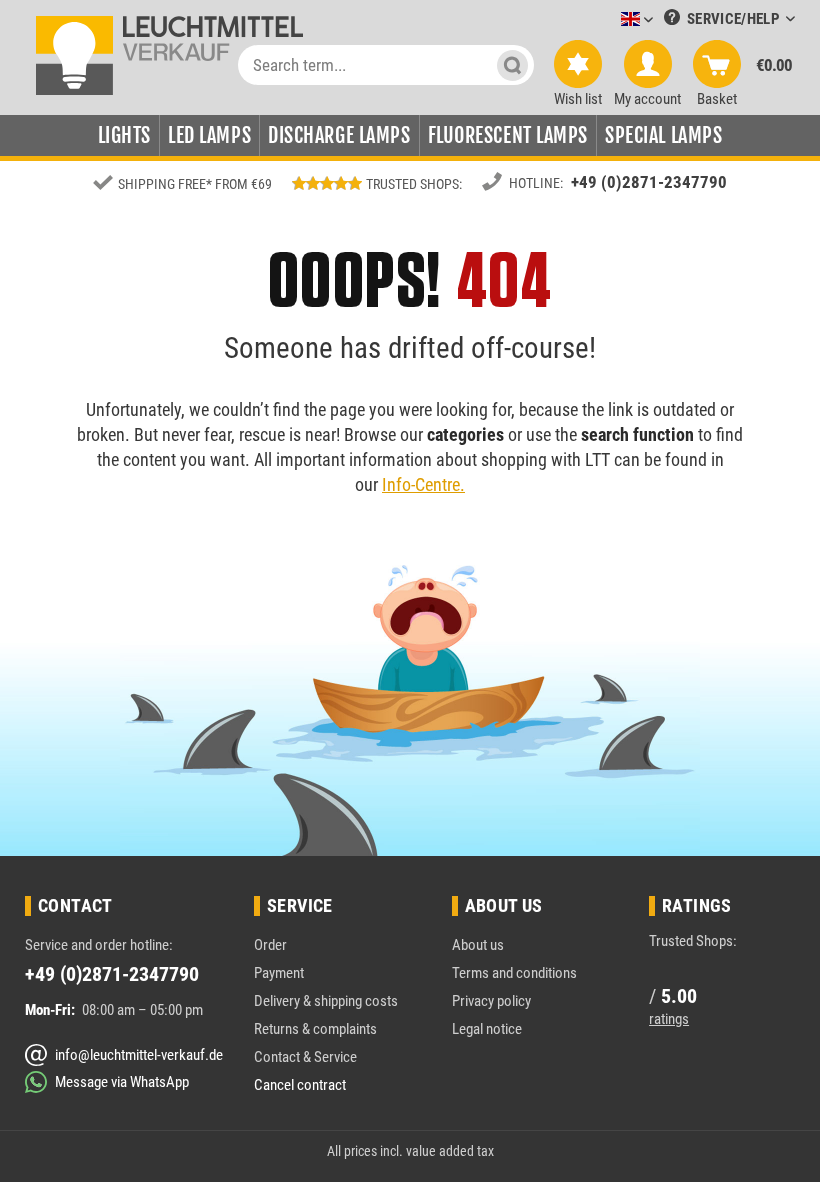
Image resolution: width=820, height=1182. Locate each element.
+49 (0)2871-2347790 (649, 182)
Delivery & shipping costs (326, 1001)
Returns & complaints (315, 1029)
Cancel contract (300, 1085)
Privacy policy (491, 1001)
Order (270, 945)
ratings (669, 1019)
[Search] (512, 65)
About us (478, 945)
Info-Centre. (423, 484)
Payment (279, 973)
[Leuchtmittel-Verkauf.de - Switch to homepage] (169, 54)
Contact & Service (305, 1057)
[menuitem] (607, 20)
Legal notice (487, 1029)
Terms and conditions (514, 973)
